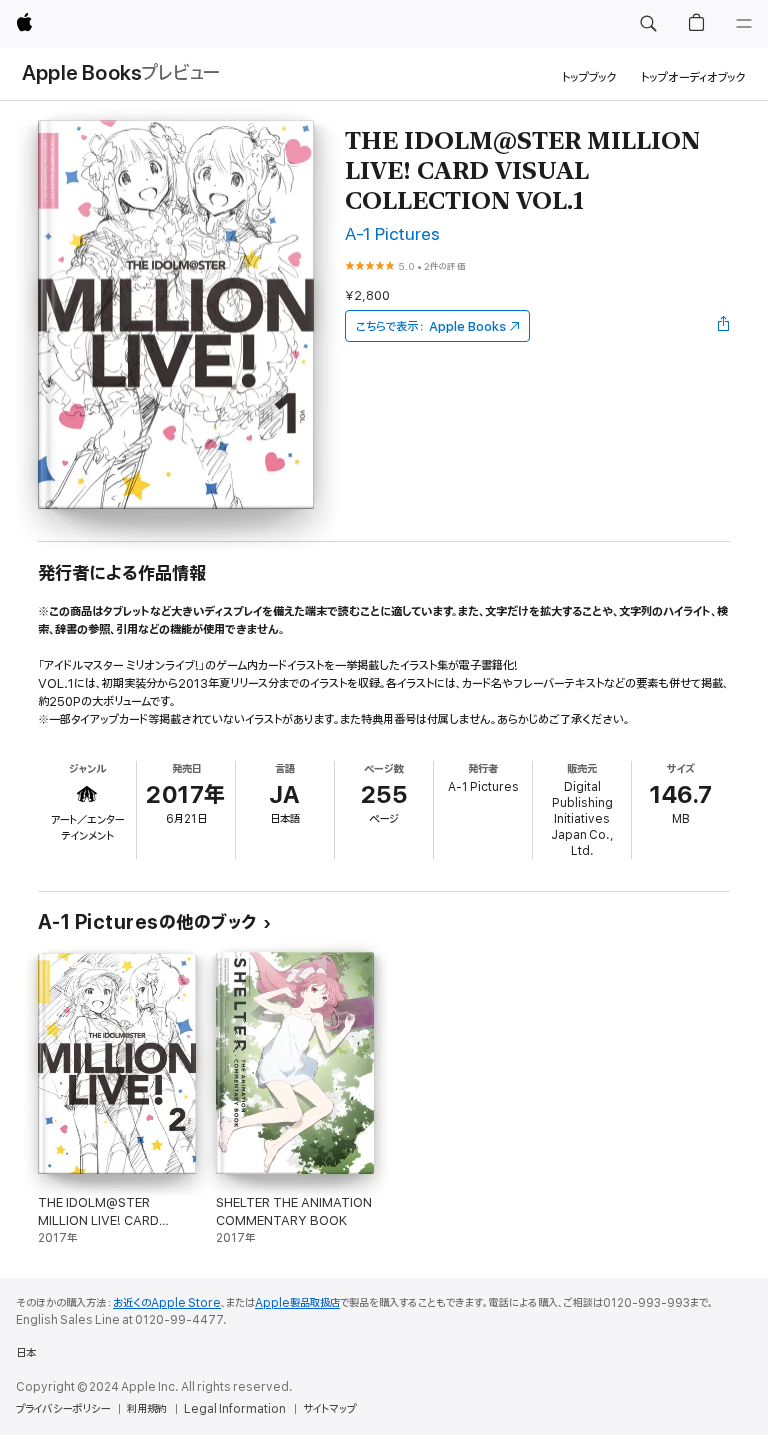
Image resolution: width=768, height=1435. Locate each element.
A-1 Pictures (392, 234)
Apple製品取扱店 (297, 1303)
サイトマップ (329, 1409)
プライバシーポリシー (63, 1409)
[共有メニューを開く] (724, 326)
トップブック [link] (589, 77)
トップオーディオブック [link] (693, 77)
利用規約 (147, 1409)
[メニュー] (744, 24)
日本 (26, 1353)
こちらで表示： (431, 326)
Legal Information (235, 1409)
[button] (648, 24)
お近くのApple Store (167, 1303)
